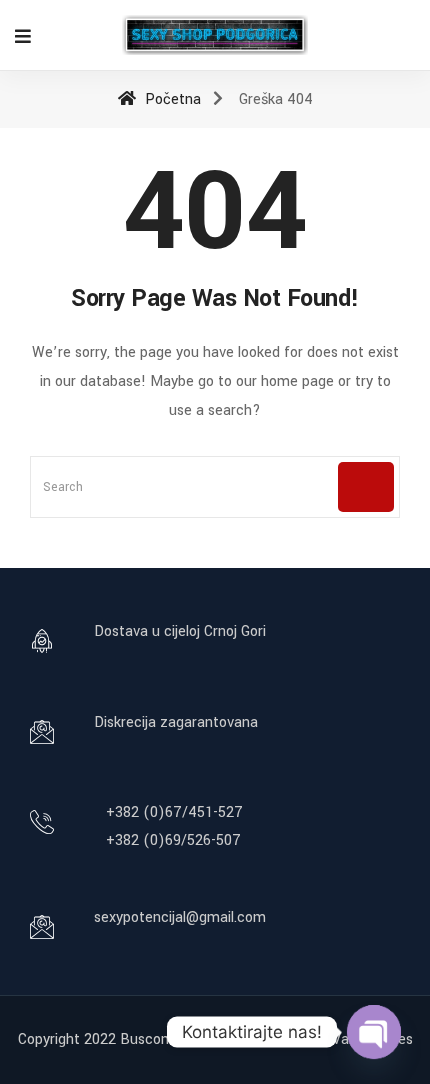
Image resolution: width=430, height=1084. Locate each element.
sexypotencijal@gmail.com (180, 917)
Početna (171, 99)
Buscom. (148, 1039)
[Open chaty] (374, 1032)
